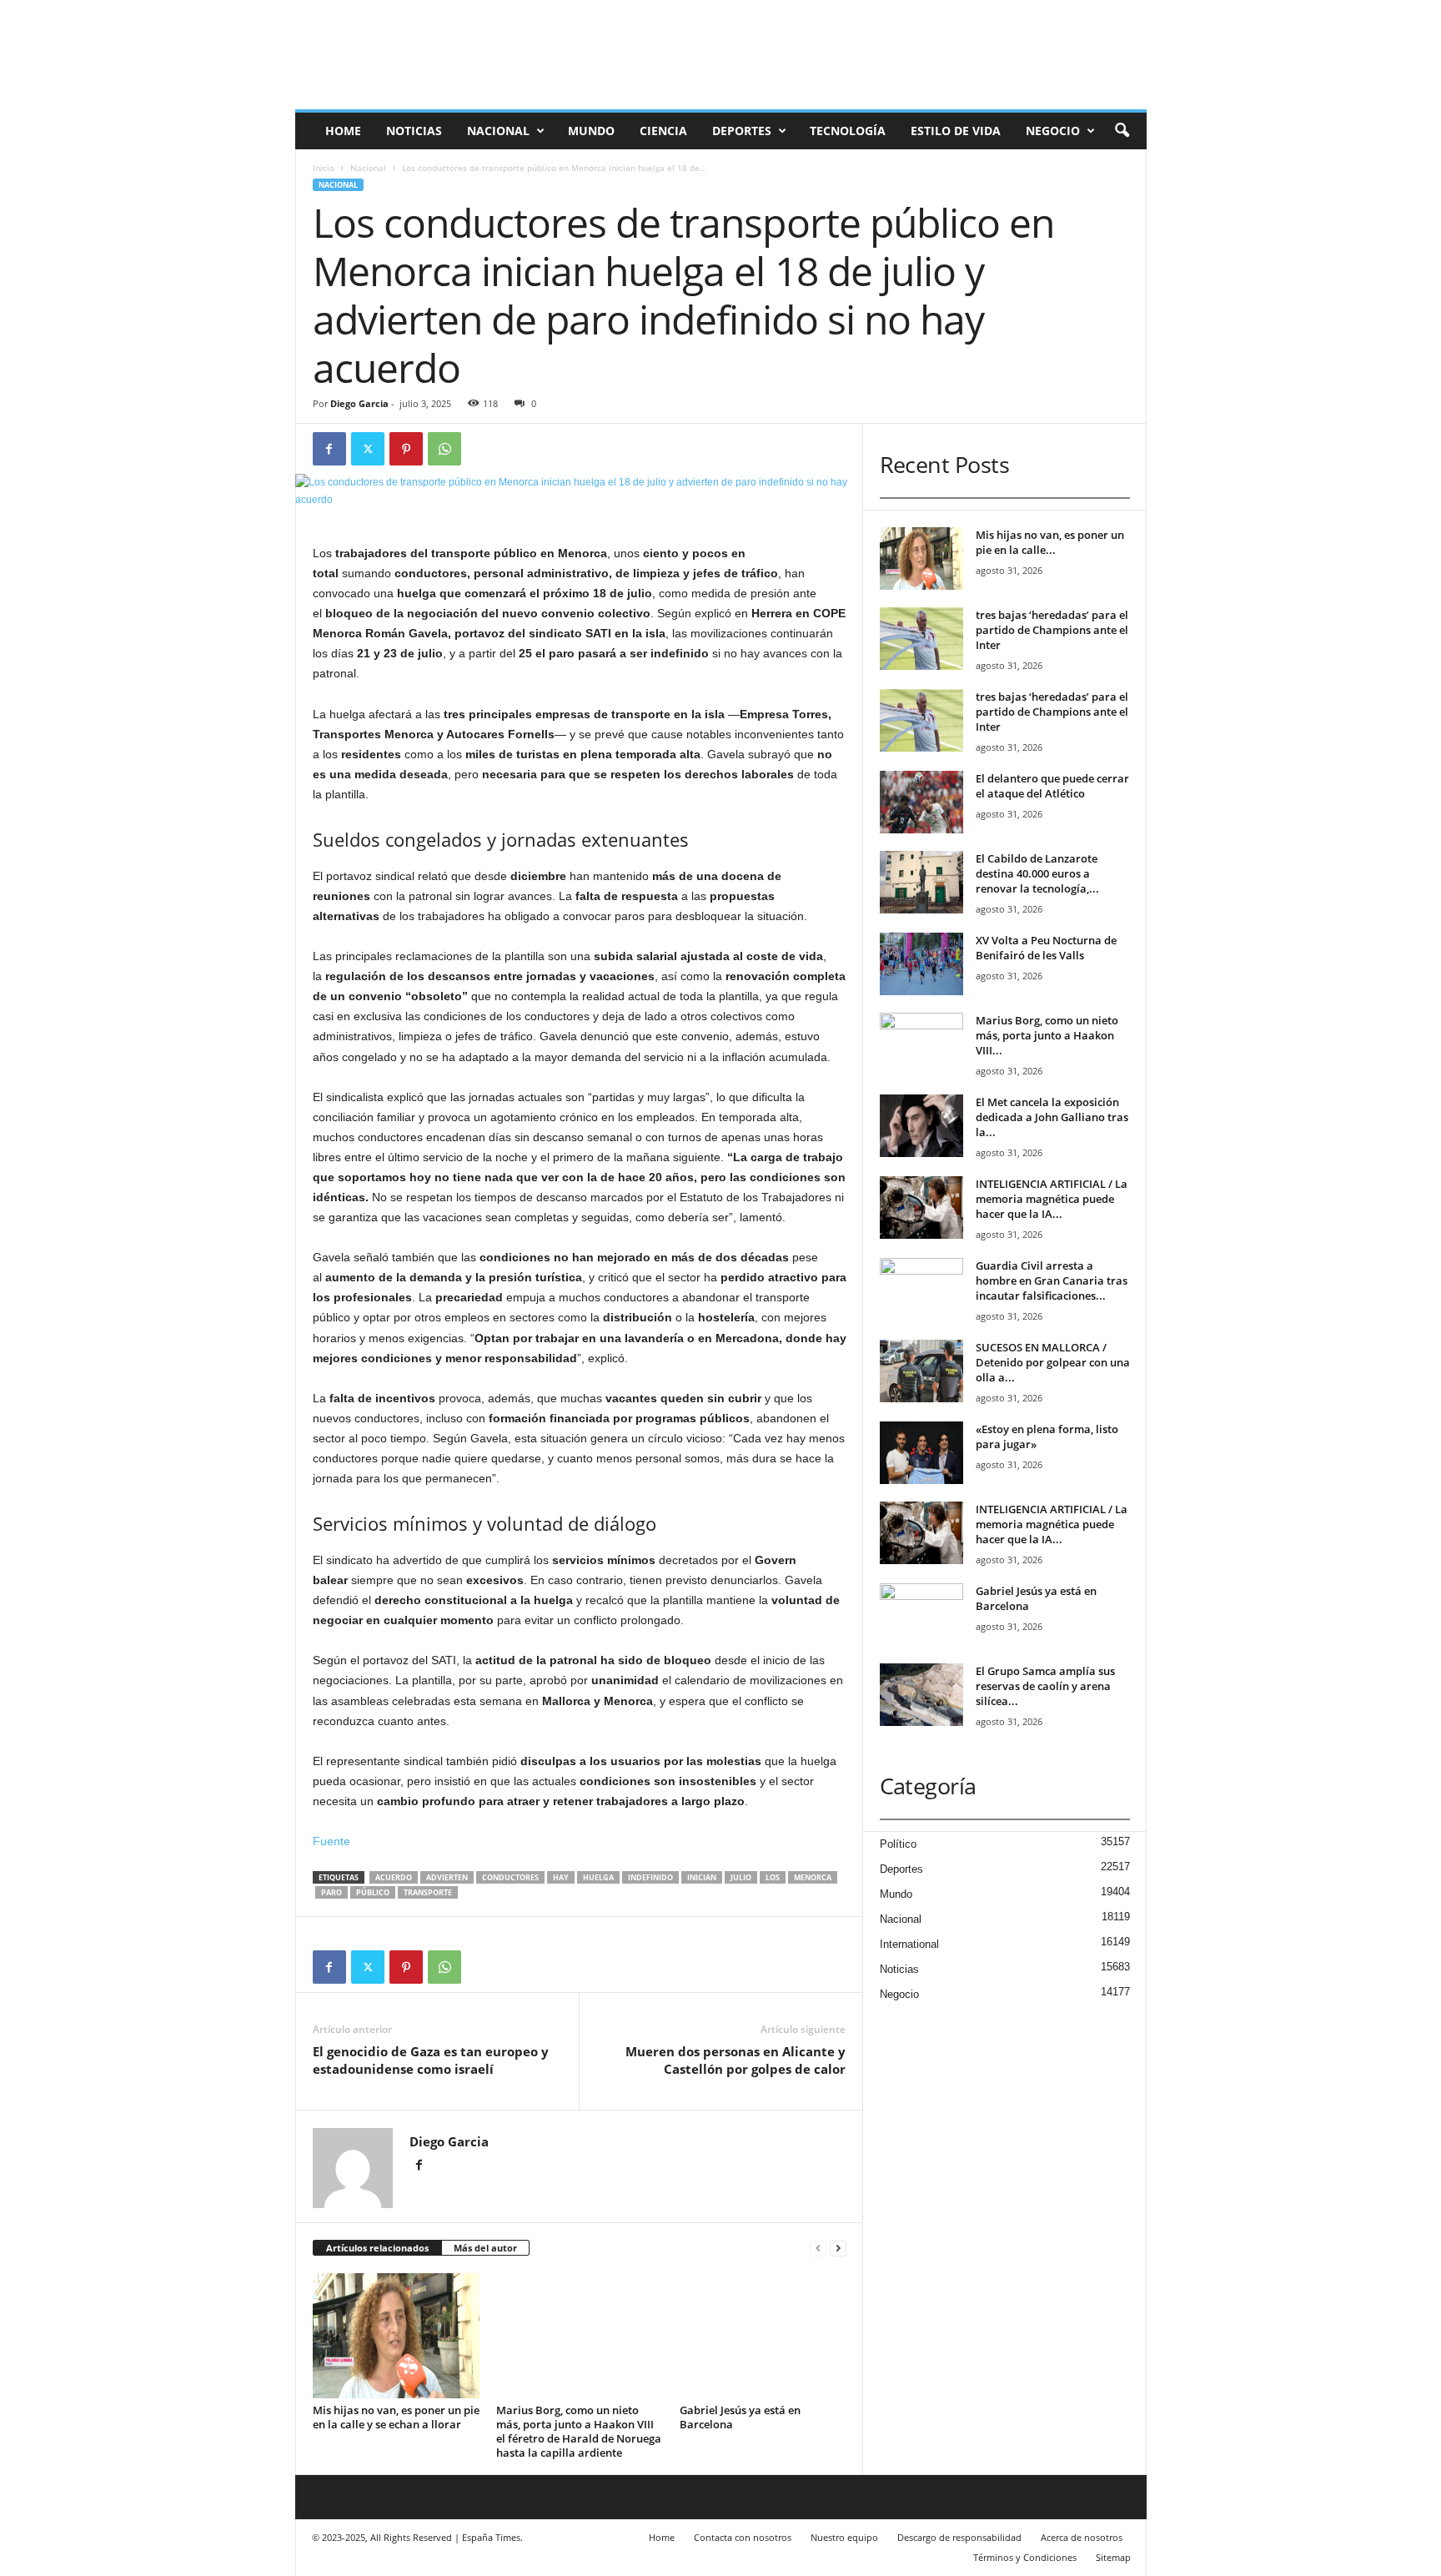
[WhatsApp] (444, 449)
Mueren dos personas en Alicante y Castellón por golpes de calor (736, 2060)
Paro (331, 1892)
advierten (447, 1877)
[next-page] (838, 2249)
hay (561, 1877)
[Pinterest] (406, 449)
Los (773, 1877)
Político (898, 1844)
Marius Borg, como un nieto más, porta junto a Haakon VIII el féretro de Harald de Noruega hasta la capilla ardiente (579, 2431)
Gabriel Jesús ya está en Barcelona (740, 2417)
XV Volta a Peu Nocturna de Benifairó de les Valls (1046, 948)
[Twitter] (368, 449)
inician (702, 1877)
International (909, 1944)
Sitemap (1113, 2557)
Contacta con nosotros (743, 2537)
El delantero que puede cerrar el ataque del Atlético (1052, 786)
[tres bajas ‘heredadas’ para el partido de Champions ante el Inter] (921, 639)
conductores (510, 1877)
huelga (598, 1877)
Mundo (591, 131)
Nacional (498, 131)
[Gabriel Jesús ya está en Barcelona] (763, 2336)
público (373, 1892)
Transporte (428, 1892)
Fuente (331, 1841)
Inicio (324, 168)
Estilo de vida (956, 131)
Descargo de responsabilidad (959, 2537)
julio (741, 1877)
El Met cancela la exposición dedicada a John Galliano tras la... (1052, 1117)
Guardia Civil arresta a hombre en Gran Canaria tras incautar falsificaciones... (1052, 1280)
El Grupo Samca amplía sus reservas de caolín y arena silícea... (1045, 1686)
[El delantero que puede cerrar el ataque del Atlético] (921, 802)
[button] (1122, 131)
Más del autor (485, 2248)
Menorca (813, 1877)
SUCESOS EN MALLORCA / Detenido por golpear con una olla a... (1053, 1362)
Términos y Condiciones (1025, 2557)
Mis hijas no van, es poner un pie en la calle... (1050, 542)
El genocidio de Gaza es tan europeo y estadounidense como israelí (431, 2060)
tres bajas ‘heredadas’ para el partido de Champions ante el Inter (1052, 630)
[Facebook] (329, 449)
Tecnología (848, 131)
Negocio (1053, 131)
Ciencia (663, 131)
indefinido (650, 1877)
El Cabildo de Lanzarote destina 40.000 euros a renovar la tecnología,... (1037, 873)
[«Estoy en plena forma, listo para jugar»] (921, 1453)
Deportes (742, 131)
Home (343, 131)
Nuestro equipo (844, 2537)
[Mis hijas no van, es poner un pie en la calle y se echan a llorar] (396, 2336)
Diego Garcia (359, 403)
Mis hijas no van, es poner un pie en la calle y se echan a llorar (396, 2417)
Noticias (414, 131)
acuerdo (394, 1877)
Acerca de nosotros (1082, 2537)
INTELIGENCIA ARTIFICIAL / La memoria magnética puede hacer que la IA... (1052, 1199)
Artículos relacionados (377, 2248)
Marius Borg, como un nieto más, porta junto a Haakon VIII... (1047, 1035)
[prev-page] (818, 2249)
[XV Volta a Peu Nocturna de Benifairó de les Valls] (921, 964)
